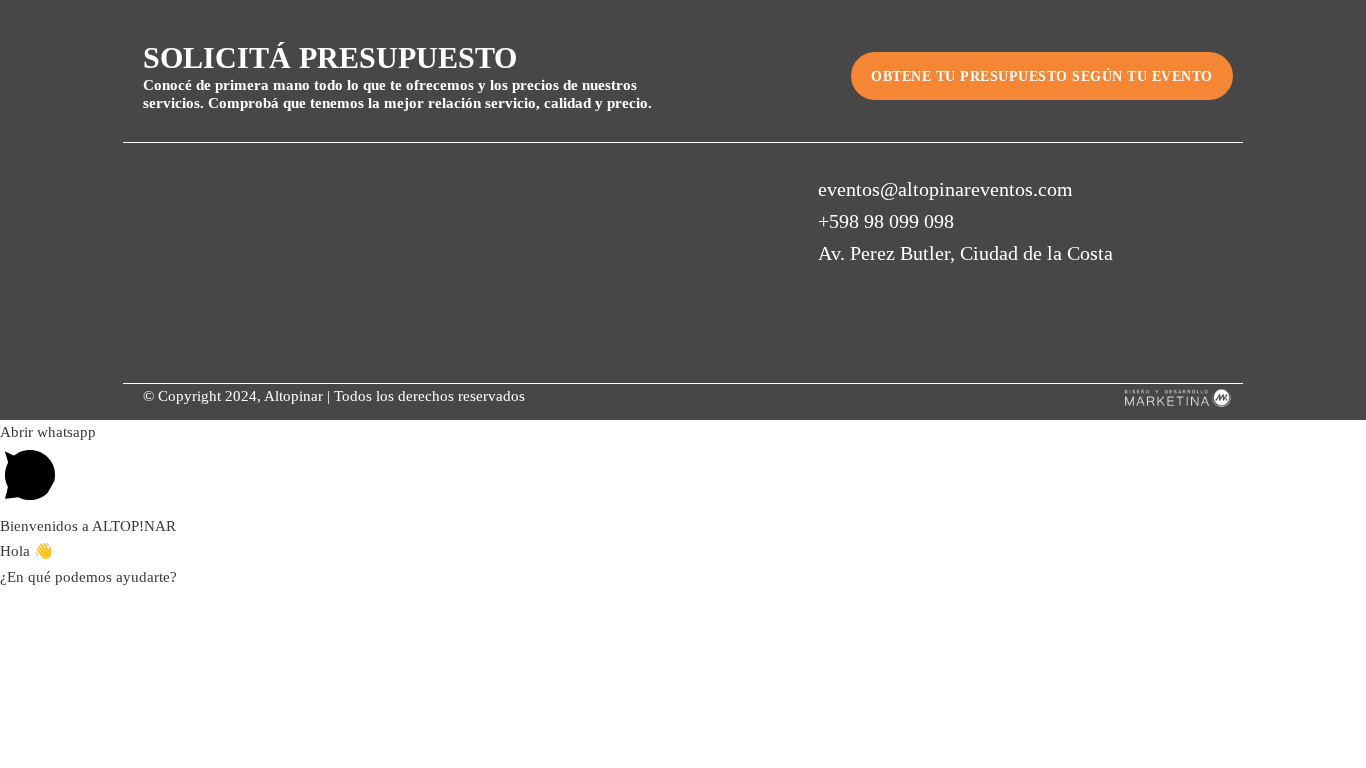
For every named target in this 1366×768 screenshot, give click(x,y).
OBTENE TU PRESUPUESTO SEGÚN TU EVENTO (1042, 76)
